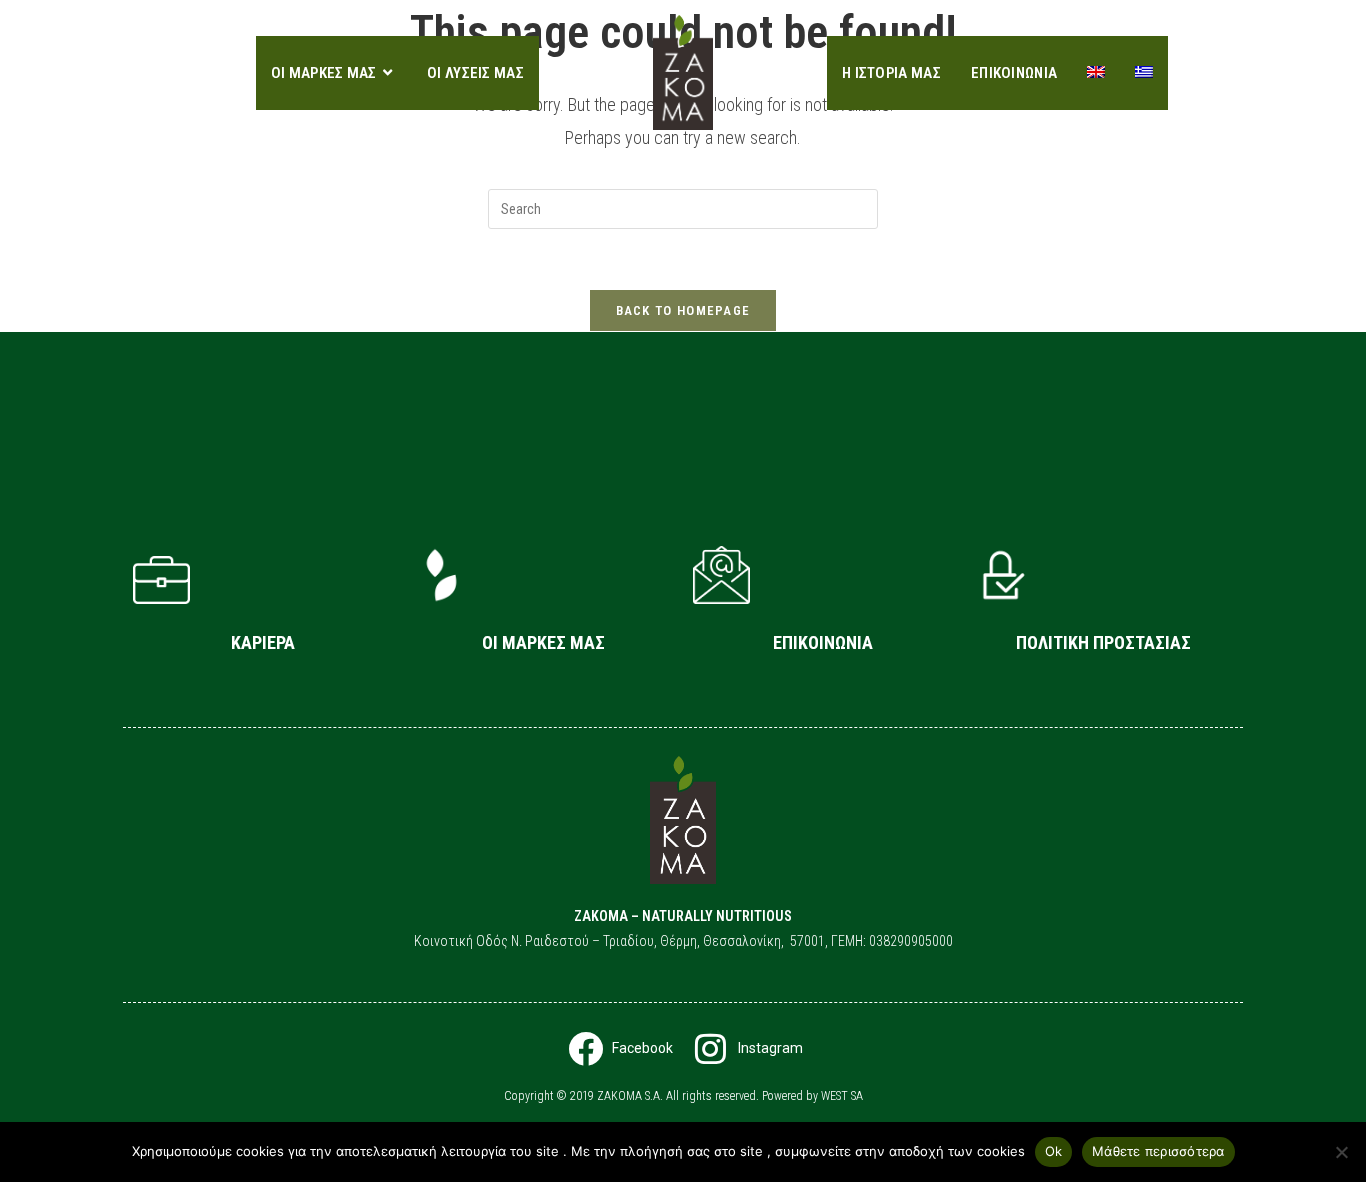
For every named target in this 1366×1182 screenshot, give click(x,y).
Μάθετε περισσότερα (1158, 1151)
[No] (1341, 1152)
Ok (1054, 1151)
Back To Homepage (683, 310)
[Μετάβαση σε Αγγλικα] (1096, 73)
